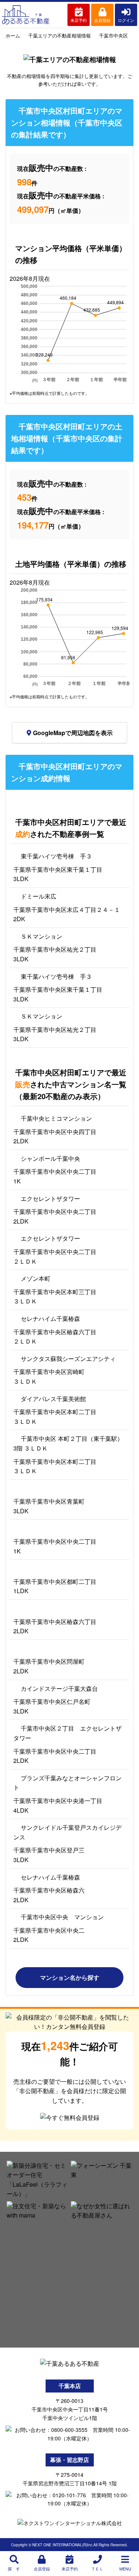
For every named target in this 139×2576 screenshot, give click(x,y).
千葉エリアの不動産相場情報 (59, 35)
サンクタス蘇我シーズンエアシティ (68, 1359)
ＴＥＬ (97, 2569)
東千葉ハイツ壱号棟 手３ (56, 856)
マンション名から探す (70, 1977)
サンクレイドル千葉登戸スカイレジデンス (67, 1832)
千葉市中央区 (113, 35)
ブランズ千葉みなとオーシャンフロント (67, 1783)
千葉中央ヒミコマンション (56, 1118)
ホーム (13, 35)
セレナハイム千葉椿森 (50, 1318)
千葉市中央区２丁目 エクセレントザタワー (67, 1733)
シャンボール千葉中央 (50, 1158)
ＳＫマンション (42, 936)
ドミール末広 (39, 896)
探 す (14, 2569)
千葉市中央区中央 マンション (62, 1917)
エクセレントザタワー (50, 1198)
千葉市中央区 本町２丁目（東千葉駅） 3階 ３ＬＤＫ (68, 1443)
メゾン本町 (36, 1278)
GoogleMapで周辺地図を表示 (73, 733)
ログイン (126, 20)
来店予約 (79, 20)
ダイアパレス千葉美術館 (53, 1399)
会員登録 (102, 20)
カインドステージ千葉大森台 (59, 1688)
